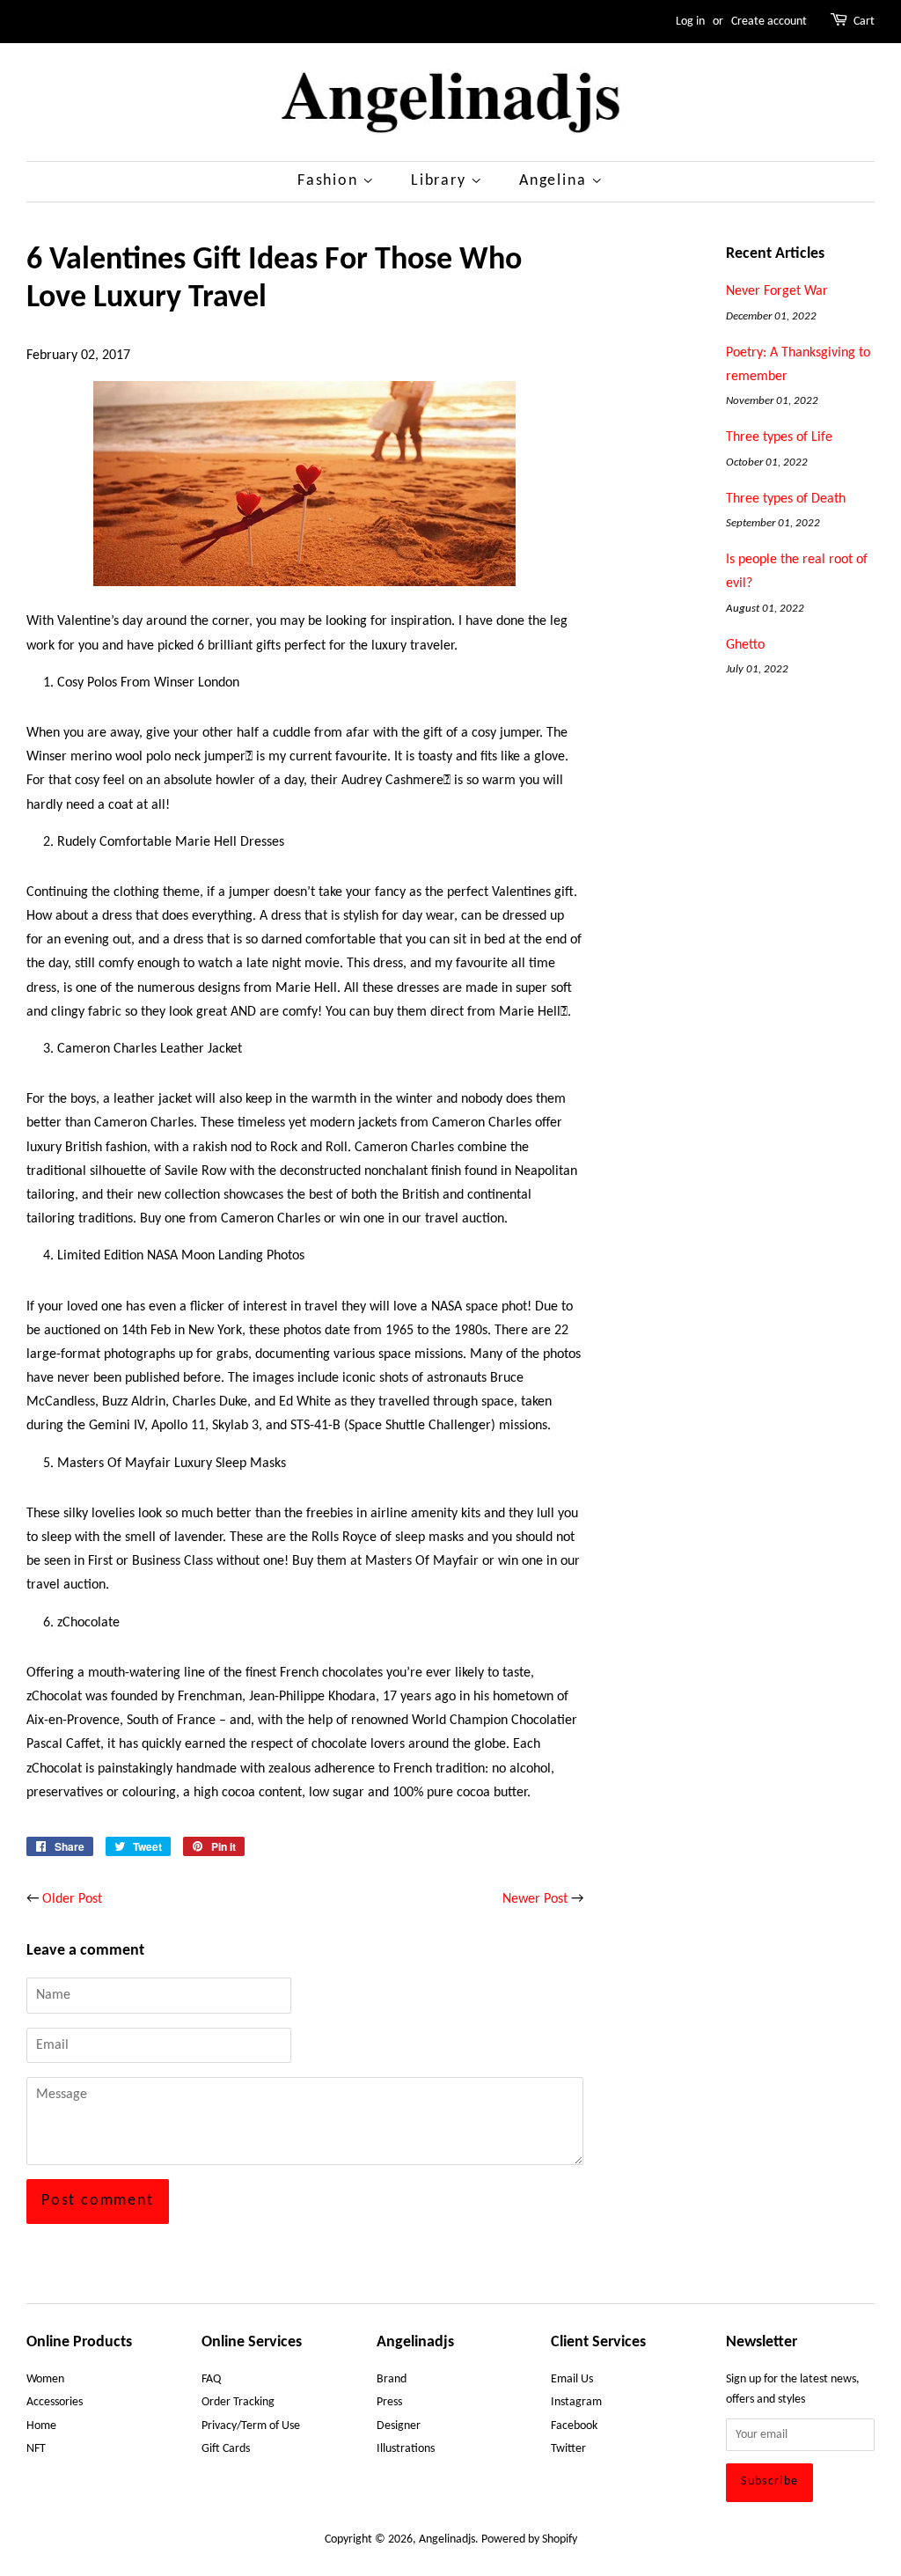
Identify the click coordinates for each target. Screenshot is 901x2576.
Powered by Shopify (529, 2539)
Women (45, 2379)
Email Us (572, 2379)
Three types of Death (786, 499)
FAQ (211, 2379)
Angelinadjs (447, 2539)
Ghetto (745, 645)
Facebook (574, 2426)
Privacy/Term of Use (251, 2426)
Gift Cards (226, 2449)
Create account (769, 22)
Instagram (576, 2402)
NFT (36, 2449)
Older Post (72, 1899)
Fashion (330, 181)
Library (441, 181)
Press (389, 2402)
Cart (864, 22)
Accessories (55, 2402)
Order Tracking (238, 2402)
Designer (399, 2426)
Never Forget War (777, 291)
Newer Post (535, 1899)
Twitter (568, 2449)
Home (41, 2426)
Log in (690, 22)
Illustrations (406, 2449)
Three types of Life (779, 437)
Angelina (555, 181)
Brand (392, 2379)
